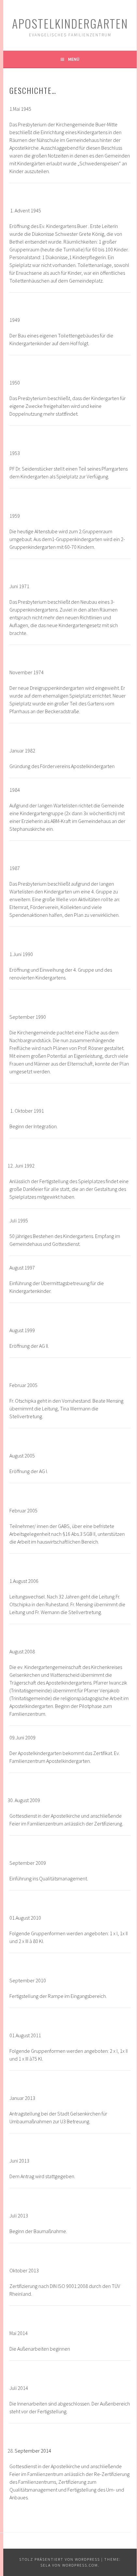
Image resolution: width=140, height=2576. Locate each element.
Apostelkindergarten (70, 23)
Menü (74, 59)
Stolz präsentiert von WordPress (60, 2559)
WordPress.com (80, 2565)
